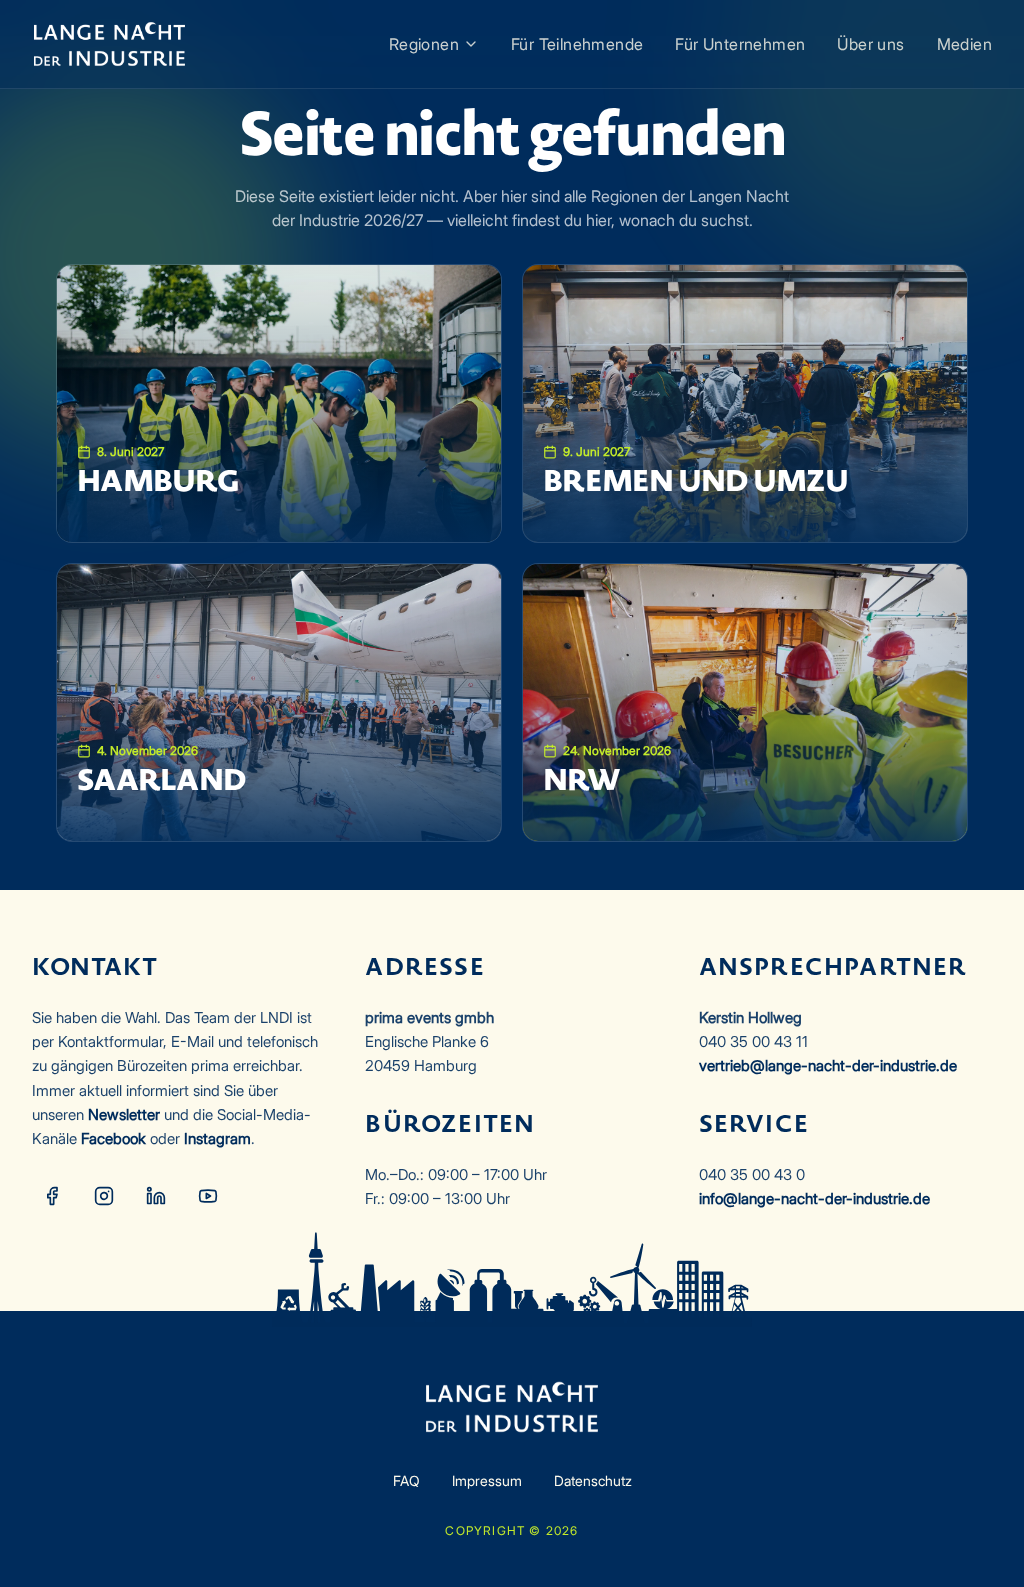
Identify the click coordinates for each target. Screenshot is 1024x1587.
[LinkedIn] (156, 1196)
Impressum (487, 1480)
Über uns (870, 44)
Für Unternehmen (740, 44)
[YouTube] (208, 1196)
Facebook (113, 1138)
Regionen (424, 44)
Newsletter (124, 1114)
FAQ (406, 1480)
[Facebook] (52, 1196)
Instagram (217, 1138)
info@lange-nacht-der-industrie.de (814, 1198)
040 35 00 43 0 (752, 1174)
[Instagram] (104, 1196)
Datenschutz (593, 1480)
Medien (964, 44)
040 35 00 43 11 (753, 1041)
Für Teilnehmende (577, 44)
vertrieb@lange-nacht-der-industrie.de (828, 1065)
